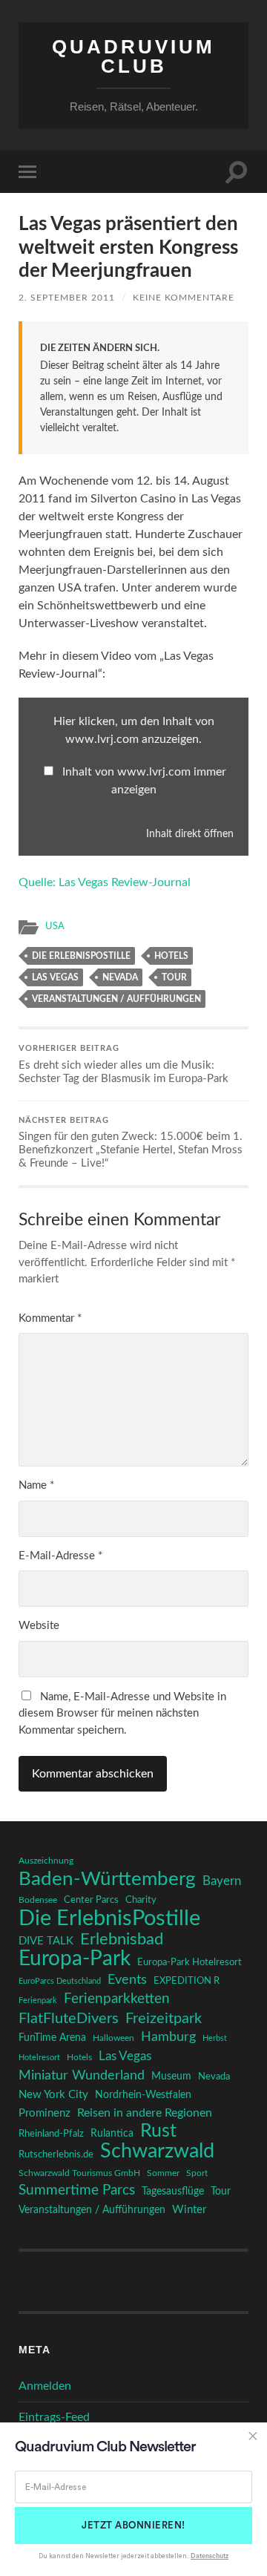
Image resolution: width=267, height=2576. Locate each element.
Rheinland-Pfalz (51, 2134)
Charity (141, 1900)
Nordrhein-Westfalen (143, 2095)
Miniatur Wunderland (82, 2075)
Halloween (113, 2038)
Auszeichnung (46, 1861)
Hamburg (168, 2037)
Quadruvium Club (133, 56)
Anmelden (45, 2386)
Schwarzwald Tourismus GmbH (79, 2173)
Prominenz (44, 2113)
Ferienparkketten (117, 1999)
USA (55, 926)
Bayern (222, 1881)
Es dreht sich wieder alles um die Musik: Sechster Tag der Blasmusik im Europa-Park (123, 1065)
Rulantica (112, 2134)
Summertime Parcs (77, 2190)
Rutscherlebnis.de (56, 2154)
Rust (158, 2131)
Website (39, 1626)
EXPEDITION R (187, 1981)
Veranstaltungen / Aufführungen (116, 999)
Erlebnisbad (122, 1939)
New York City (53, 2095)
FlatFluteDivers (69, 2019)
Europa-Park (75, 1959)
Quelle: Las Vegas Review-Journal (105, 882)
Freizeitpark (164, 2019)
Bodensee (38, 1900)
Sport (197, 2173)
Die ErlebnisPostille (81, 956)
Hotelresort (39, 2058)
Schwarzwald (157, 2151)
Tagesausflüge (173, 2192)
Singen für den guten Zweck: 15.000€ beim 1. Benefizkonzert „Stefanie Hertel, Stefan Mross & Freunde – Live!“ (131, 1143)
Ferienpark (38, 2000)
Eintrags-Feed (54, 2417)
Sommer (163, 2173)
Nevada (120, 977)
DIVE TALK (46, 1941)
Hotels (171, 956)
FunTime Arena (52, 2038)
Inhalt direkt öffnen (190, 834)
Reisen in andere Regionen (145, 2113)
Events (127, 1980)
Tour (174, 977)
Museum (171, 2077)
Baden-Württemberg (107, 1879)
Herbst (215, 2038)
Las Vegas (55, 977)
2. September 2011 (67, 298)
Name (36, 1485)
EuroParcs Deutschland (60, 1981)
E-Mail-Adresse (60, 1556)
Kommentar (50, 1318)
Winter (189, 2210)
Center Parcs (91, 1900)
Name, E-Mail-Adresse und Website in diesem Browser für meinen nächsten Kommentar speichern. (122, 1714)
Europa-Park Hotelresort (189, 1962)
